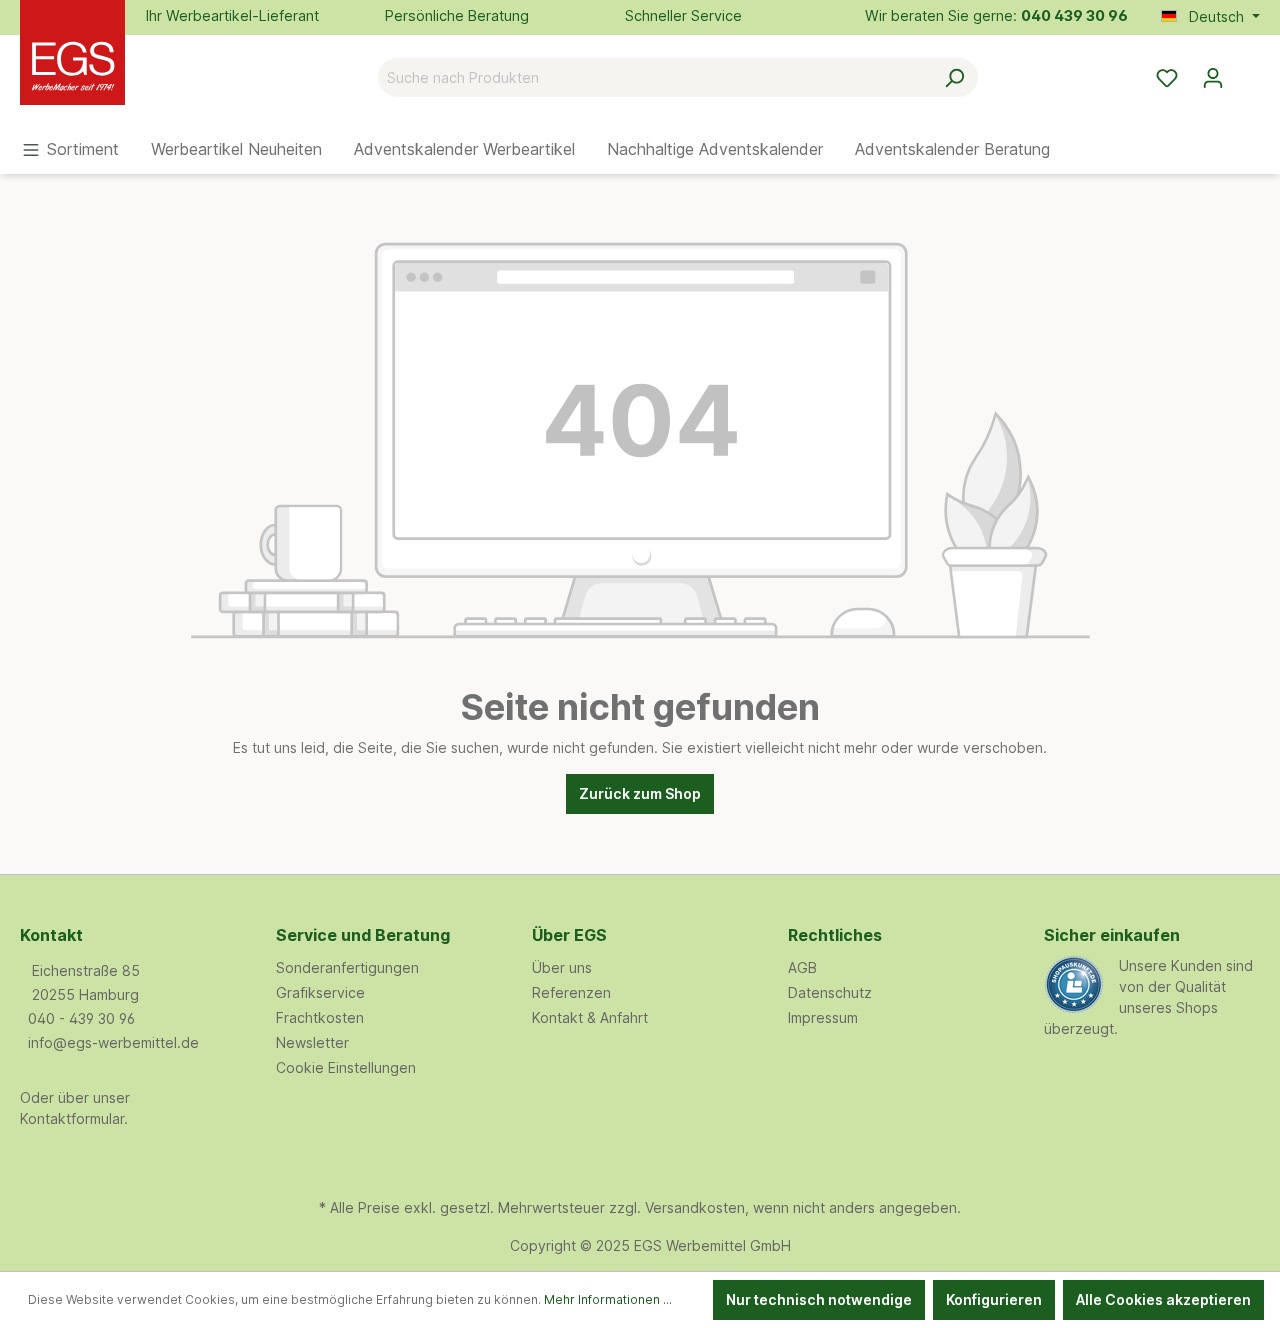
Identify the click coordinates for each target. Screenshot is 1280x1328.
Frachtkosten (320, 1017)
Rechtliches (835, 935)
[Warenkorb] (1248, 71)
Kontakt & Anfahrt (590, 1017)
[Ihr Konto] (1213, 78)
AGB (802, 967)
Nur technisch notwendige (819, 1299)
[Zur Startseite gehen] (120, 73)
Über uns (562, 967)
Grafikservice (320, 992)
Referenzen (571, 992)
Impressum (823, 1017)
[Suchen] (954, 77)
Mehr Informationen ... (608, 1299)
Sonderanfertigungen (347, 967)
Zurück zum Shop (640, 793)
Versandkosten (695, 1207)
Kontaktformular (72, 1118)
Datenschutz (830, 992)
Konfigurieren (994, 1299)
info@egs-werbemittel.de (113, 1042)
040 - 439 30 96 (81, 1018)
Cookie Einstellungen (346, 1067)
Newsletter (312, 1042)
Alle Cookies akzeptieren (1163, 1299)
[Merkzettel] (1167, 78)
